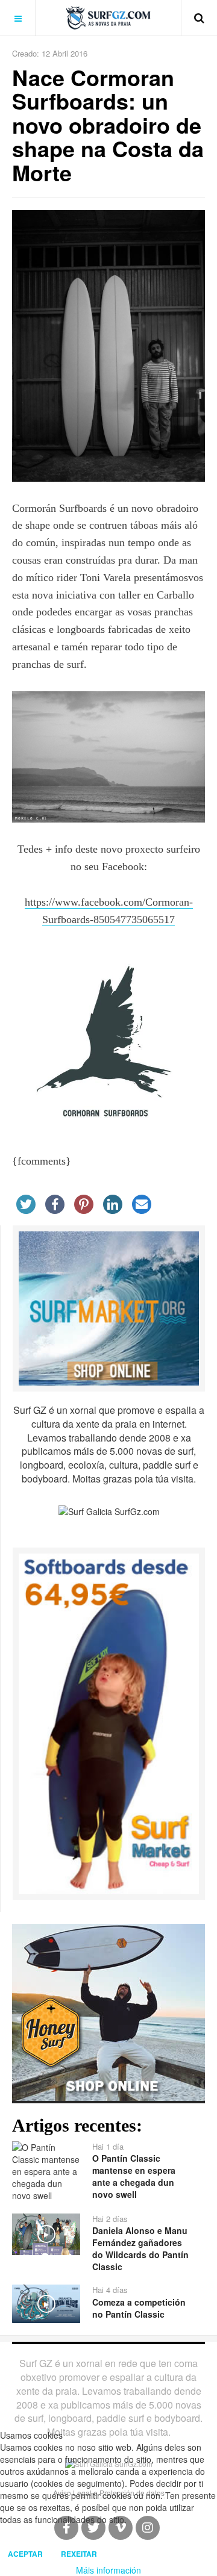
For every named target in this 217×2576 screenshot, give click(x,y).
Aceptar (25, 2554)
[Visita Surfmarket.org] (109, 1307)
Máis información (108, 2570)
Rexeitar (79, 2554)
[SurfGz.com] (108, 18)
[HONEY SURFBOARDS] (108, 2011)
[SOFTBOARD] (109, 1722)
